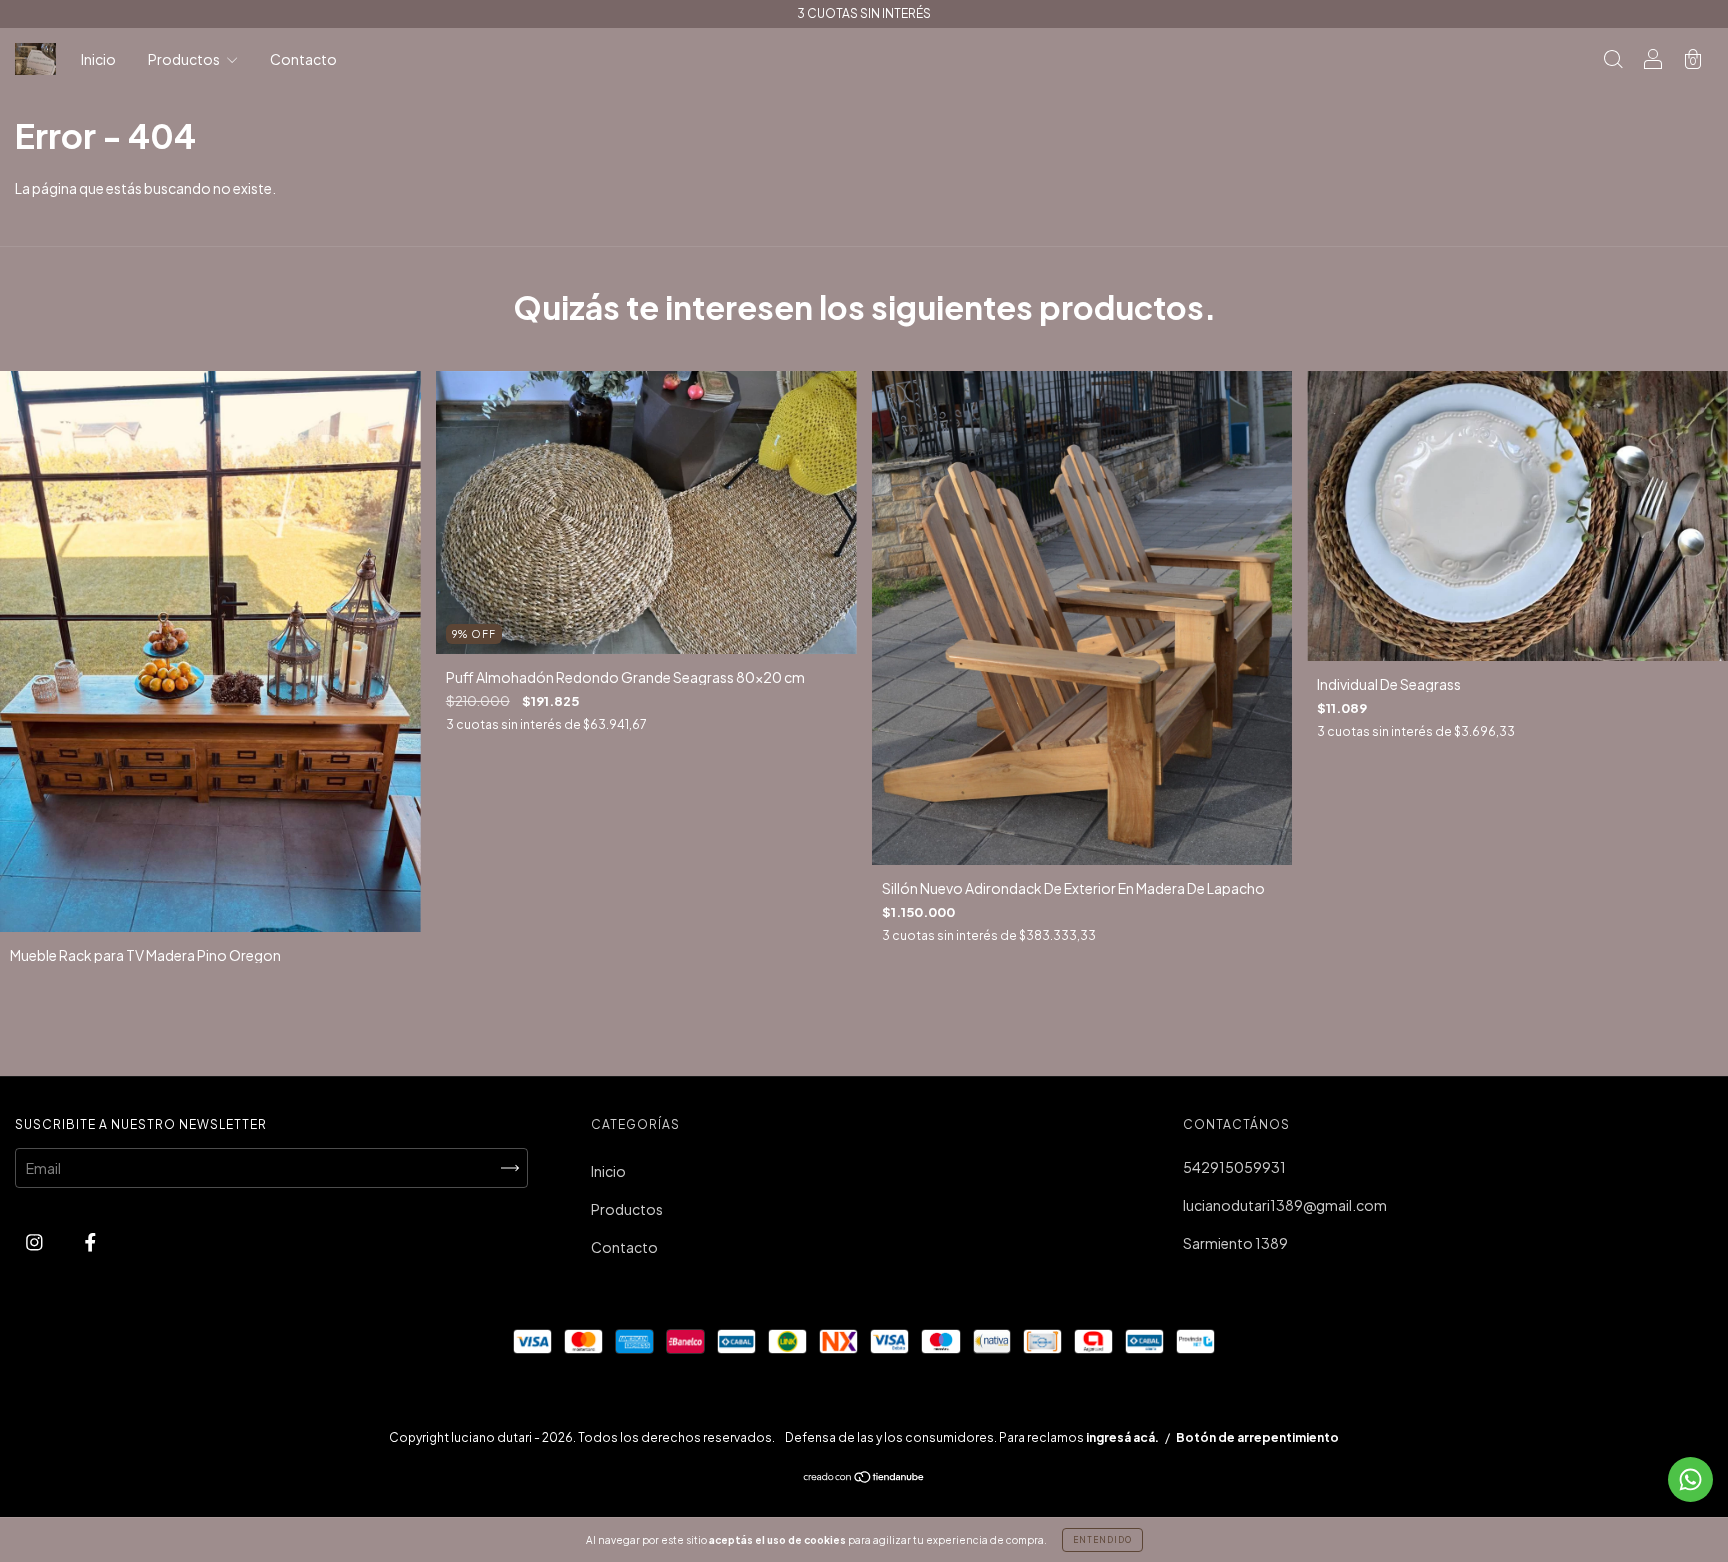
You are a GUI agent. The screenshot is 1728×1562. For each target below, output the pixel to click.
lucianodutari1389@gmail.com (1285, 1205)
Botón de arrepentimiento (1257, 1437)
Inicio (98, 59)
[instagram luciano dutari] (35, 1241)
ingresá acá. (1122, 1437)
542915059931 (1234, 1167)
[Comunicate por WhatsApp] (1690, 1479)
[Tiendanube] (864, 1478)
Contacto (303, 59)
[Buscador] (1613, 60)
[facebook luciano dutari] (90, 1241)
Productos (185, 59)
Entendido (1102, 1540)
